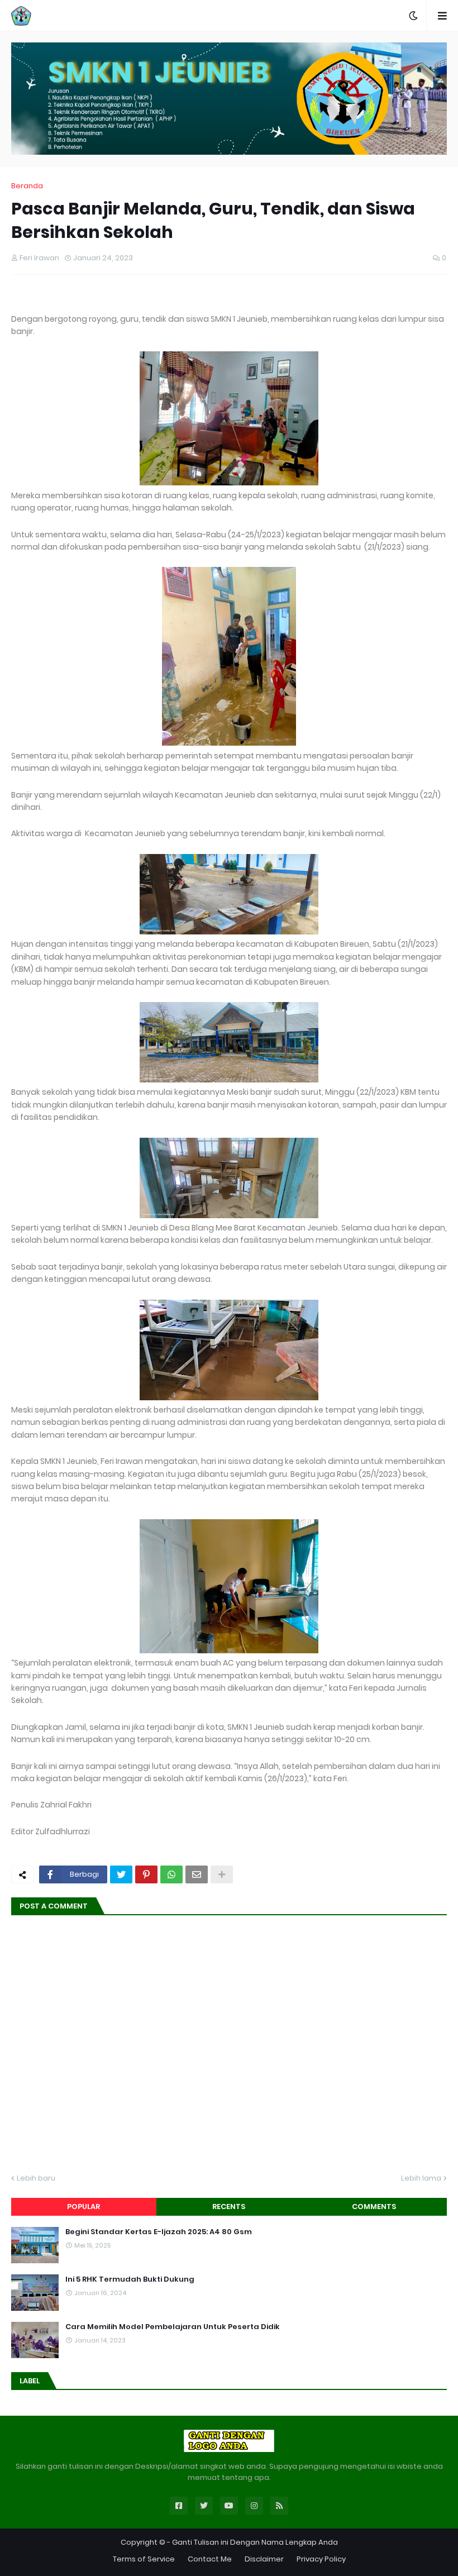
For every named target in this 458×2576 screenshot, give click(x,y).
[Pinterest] (146, 1874)
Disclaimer (264, 2559)
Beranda (27, 186)
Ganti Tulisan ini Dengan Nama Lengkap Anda (255, 2542)
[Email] (197, 1874)
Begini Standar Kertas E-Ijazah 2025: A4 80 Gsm (159, 2232)
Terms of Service (144, 2559)
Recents (229, 2207)
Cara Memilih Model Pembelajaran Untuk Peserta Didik (173, 2327)
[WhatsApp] (171, 1874)
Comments (374, 2207)
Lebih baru (36, 2178)
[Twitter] (121, 1874)
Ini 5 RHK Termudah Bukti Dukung (130, 2279)
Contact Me (210, 2559)
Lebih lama (421, 2178)
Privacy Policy (321, 2559)
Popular (84, 2207)
